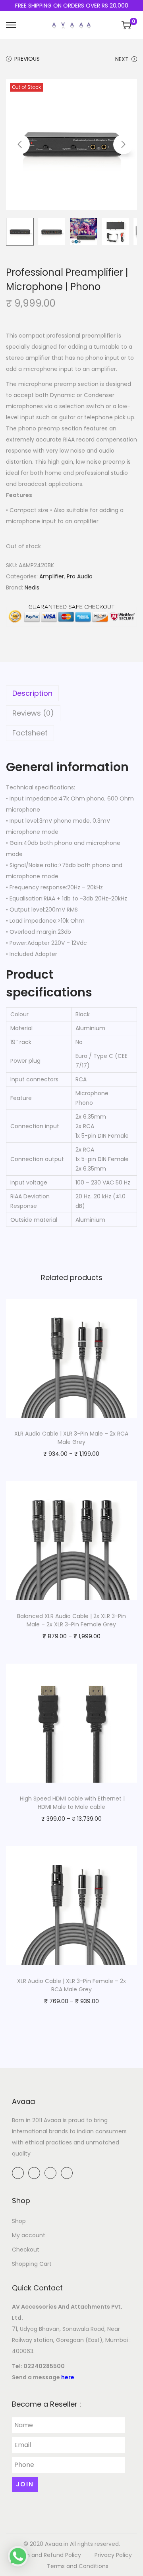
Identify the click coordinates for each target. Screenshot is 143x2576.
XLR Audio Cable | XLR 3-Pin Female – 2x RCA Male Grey (71, 1985)
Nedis (32, 587)
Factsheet (30, 733)
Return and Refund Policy (46, 2555)
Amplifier (52, 576)
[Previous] (20, 144)
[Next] (123, 144)
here (68, 2377)
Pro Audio (80, 576)
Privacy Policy (113, 2555)
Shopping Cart (32, 2264)
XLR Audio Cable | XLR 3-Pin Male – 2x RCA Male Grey (71, 1438)
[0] (126, 25)
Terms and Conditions (78, 2566)
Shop (19, 2221)
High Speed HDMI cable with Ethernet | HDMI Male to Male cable (71, 1803)
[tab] (71, 693)
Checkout (26, 2250)
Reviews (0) (33, 713)
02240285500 (44, 2366)
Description (32, 693)
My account (29, 2235)
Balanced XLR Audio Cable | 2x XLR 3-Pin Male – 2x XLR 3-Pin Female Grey (71, 1620)
